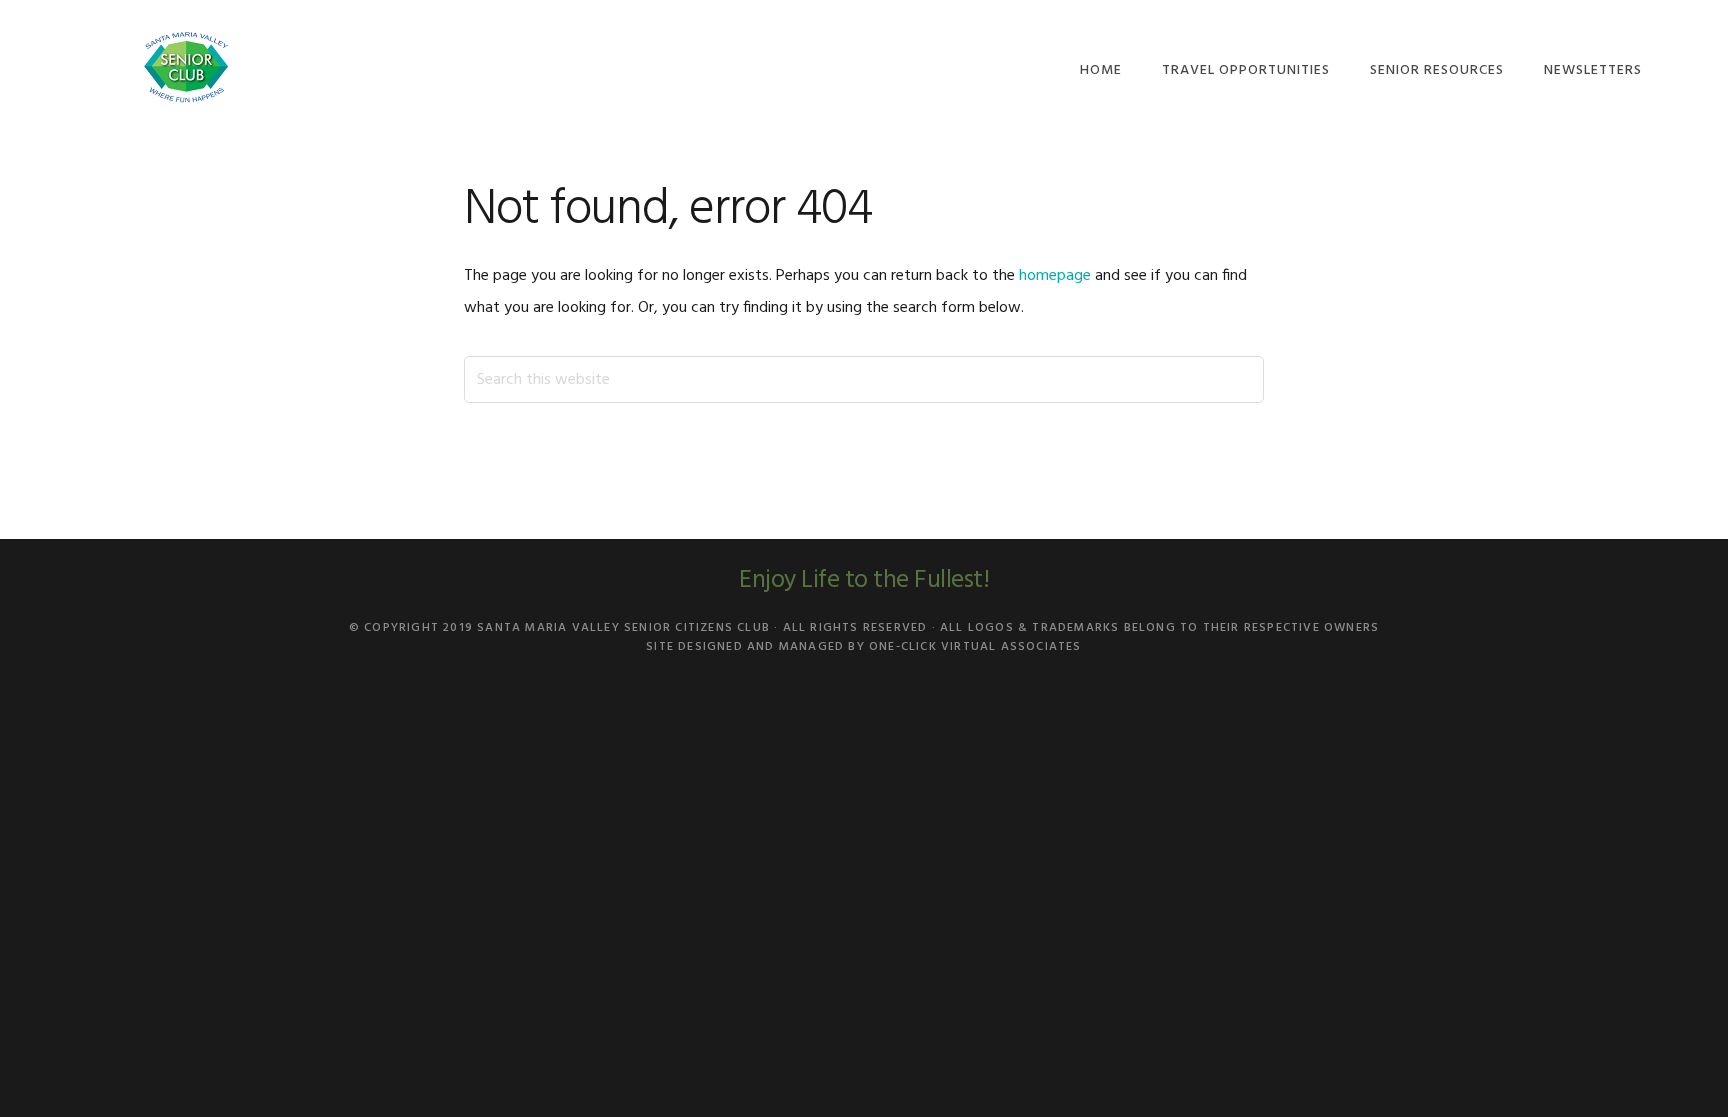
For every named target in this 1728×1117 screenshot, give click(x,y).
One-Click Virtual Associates (975, 647)
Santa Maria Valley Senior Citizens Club (186, 67)
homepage (1055, 276)
